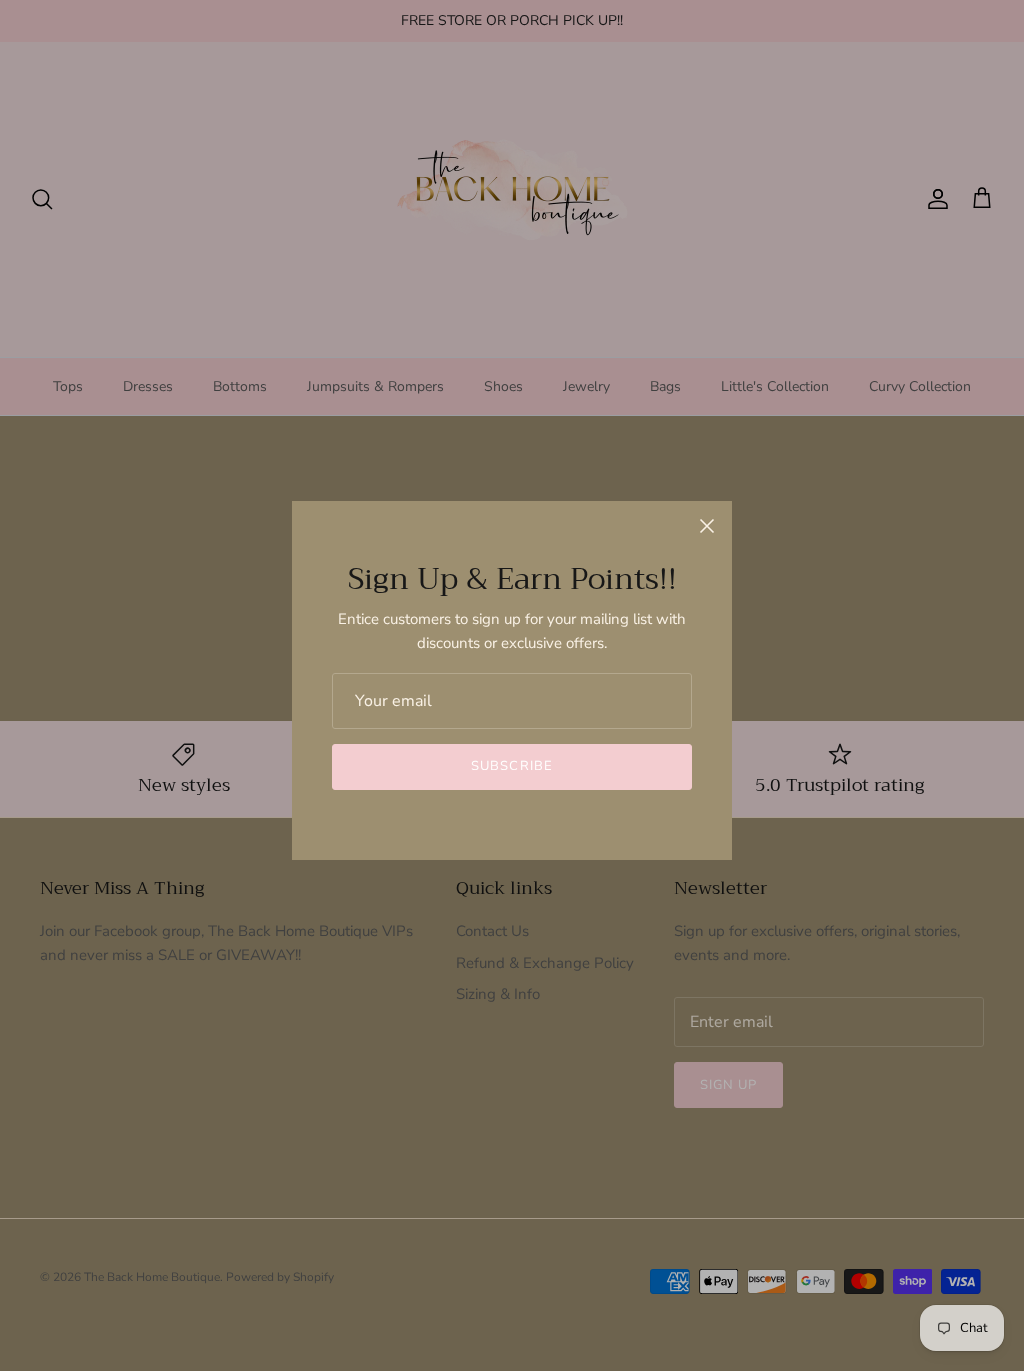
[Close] (707, 526)
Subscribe (511, 766)
